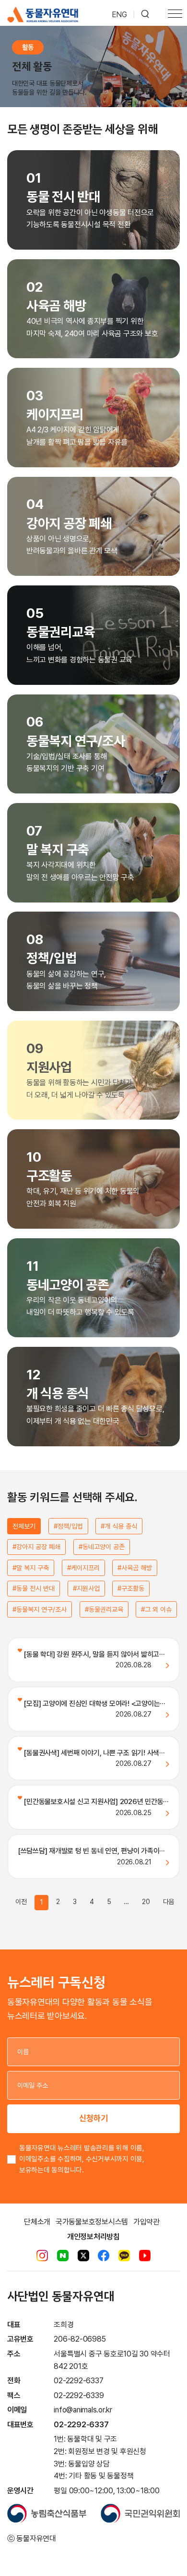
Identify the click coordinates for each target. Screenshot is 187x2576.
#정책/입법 (68, 1526)
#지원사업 (86, 1588)
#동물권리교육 (104, 1609)
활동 (28, 47)
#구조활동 (131, 1588)
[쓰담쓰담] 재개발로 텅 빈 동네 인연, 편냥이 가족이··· (91, 1851)
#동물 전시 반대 (34, 1588)
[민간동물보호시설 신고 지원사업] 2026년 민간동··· (95, 1802)
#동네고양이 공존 (102, 1547)
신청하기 (93, 2118)
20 (146, 1902)
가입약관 (146, 2222)
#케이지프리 (83, 1568)
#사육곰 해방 (135, 1568)
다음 (169, 1902)
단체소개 (37, 2222)
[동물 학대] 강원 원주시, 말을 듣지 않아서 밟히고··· (93, 1654)
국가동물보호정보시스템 (92, 2222)
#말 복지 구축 (31, 1568)
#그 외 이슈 (156, 1609)
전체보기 (24, 1526)
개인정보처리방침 (93, 2237)
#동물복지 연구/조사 (40, 1609)
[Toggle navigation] (175, 15)
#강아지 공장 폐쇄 (36, 1547)
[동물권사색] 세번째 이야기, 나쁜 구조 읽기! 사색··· (93, 1753)
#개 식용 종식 (119, 1526)
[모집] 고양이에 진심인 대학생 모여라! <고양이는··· (94, 1704)
